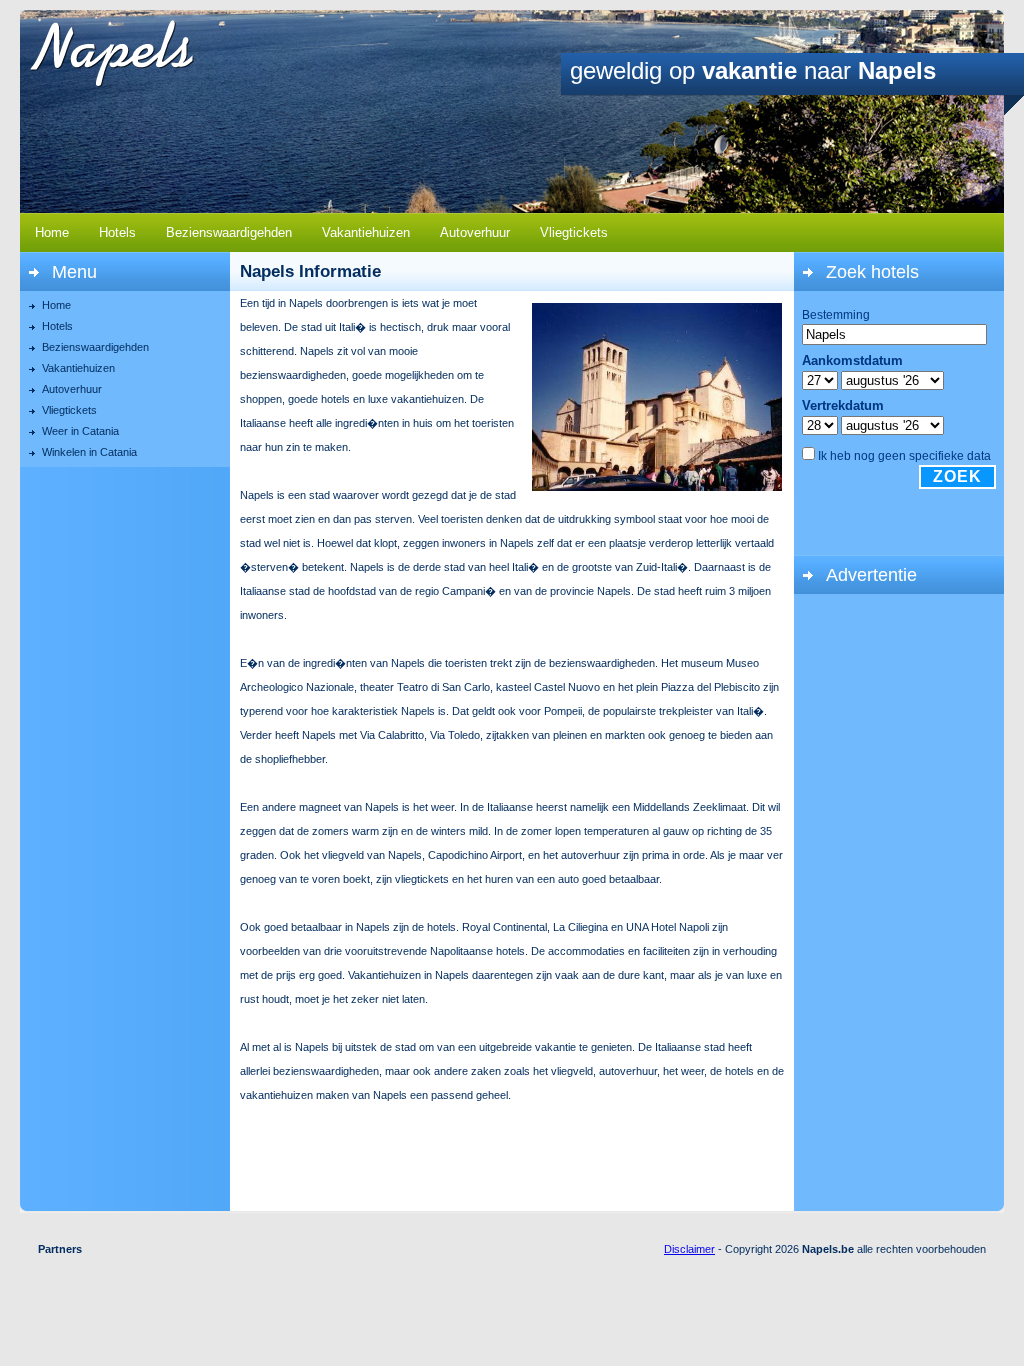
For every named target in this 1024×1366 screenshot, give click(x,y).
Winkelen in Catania (89, 452)
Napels (133, 54)
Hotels (117, 232)
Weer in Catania (80, 431)
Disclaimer (689, 1249)
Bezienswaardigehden (229, 232)
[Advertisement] (899, 901)
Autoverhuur (475, 232)
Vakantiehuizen (366, 232)
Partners (60, 1249)
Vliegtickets (574, 232)
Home (52, 232)
